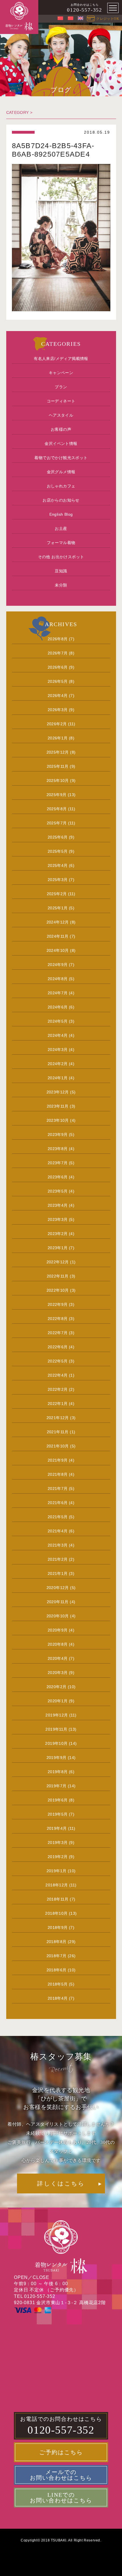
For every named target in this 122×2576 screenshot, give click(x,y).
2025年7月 (57, 823)
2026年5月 (58, 681)
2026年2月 (57, 724)
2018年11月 (58, 1899)
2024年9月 (58, 965)
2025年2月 (57, 894)
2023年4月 (58, 1205)
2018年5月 (58, 1984)
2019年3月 (58, 1843)
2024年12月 (58, 922)
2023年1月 (58, 1248)
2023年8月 (58, 1149)
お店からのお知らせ (61, 500)
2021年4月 (58, 1531)
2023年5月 (58, 1191)
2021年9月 (58, 1460)
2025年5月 (58, 851)
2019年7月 (57, 1786)
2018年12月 (57, 1885)
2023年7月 (58, 1163)
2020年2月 (57, 1687)
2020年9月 (58, 1630)
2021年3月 (58, 1545)
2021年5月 (58, 1517)
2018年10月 (56, 1913)
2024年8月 (58, 979)
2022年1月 (58, 1404)
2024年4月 (58, 1035)
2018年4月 (58, 1998)
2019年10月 (56, 1743)
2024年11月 (58, 936)
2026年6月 (58, 667)
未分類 (61, 585)
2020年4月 (58, 1658)
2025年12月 (58, 752)
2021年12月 (58, 1418)
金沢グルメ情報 (61, 472)
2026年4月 (58, 696)
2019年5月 (58, 1814)
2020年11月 (58, 1602)
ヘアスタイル (61, 415)
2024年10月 (58, 950)
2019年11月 (56, 1729)
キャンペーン (61, 373)
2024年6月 (58, 1007)
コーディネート (61, 401)
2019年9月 (57, 1758)
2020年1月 (58, 1701)
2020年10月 (58, 1616)
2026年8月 (58, 639)
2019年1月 (57, 1871)
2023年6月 (58, 1177)
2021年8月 (58, 1474)
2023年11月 (58, 1106)
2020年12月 (58, 1588)
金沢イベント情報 (61, 443)
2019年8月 (58, 1772)
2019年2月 (58, 1857)
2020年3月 (58, 1673)
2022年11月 (58, 1276)
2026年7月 (58, 653)
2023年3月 (58, 1219)
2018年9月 (58, 1927)
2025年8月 (57, 809)
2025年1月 (58, 908)
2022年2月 (58, 1389)
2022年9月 (58, 1304)
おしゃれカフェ (61, 486)
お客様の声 (61, 429)
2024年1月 (58, 1078)
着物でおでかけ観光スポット (61, 458)
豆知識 (61, 571)
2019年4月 (57, 1828)
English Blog (61, 514)
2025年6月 (58, 837)
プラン (61, 387)
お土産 (61, 528)
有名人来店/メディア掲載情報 (61, 359)
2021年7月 (58, 1489)
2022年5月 (58, 1361)
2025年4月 (58, 865)
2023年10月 (58, 1120)
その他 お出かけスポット (61, 557)
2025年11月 (58, 766)
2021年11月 (58, 1432)
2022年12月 (58, 1262)
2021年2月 (58, 1559)
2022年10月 (58, 1290)
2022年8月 (58, 1319)
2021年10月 (58, 1446)
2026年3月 (58, 710)
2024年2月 (58, 1064)
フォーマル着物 (61, 543)
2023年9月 (58, 1135)
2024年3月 (58, 1050)
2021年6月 (58, 1503)
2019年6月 (58, 1800)
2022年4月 (58, 1375)
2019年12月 (57, 1715)
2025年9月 (57, 795)
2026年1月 (58, 738)
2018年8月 (57, 1942)
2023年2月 (58, 1234)
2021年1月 (58, 1573)
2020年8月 (58, 1644)
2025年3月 (58, 880)
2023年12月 (58, 1092)
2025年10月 (58, 781)
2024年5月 (58, 1021)
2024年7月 (58, 993)
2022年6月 (58, 1347)
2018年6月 (57, 1970)
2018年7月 (57, 1956)
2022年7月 (58, 1333)
